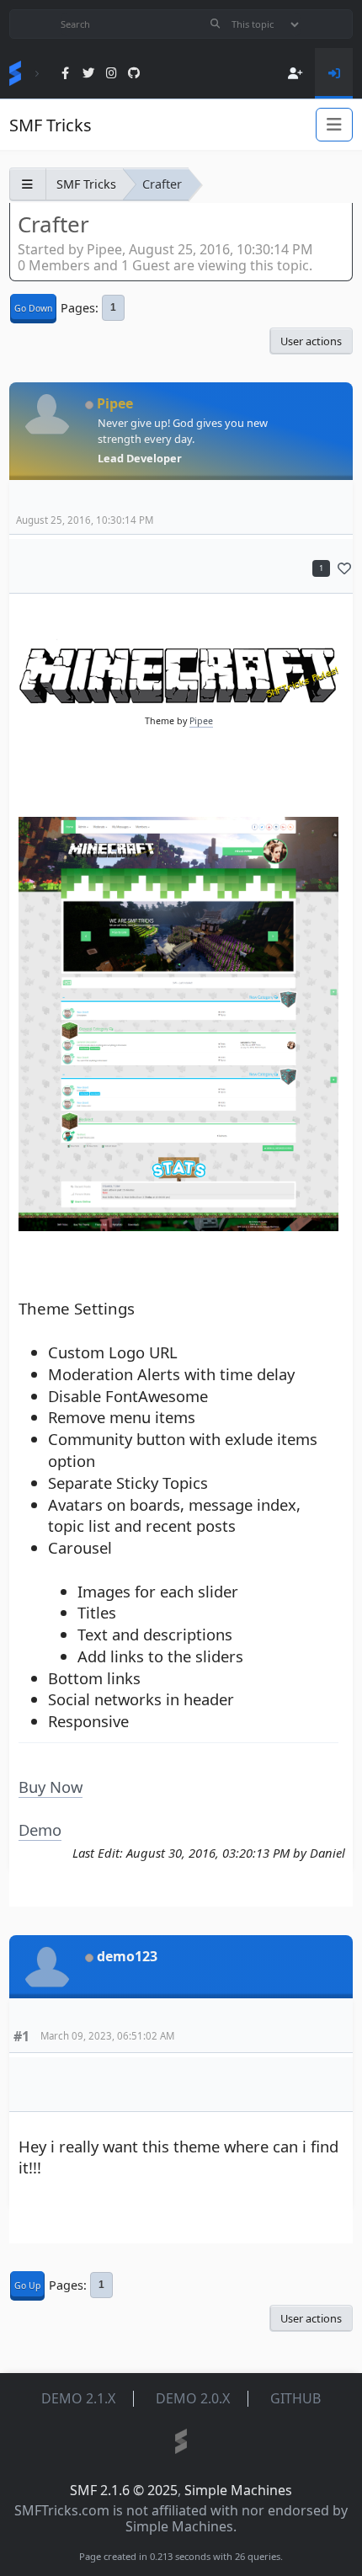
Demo (40, 1829)
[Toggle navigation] (334, 125)
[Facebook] (65, 74)
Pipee (115, 403)
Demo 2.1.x (78, 2398)
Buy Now (51, 1787)
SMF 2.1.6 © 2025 (124, 2490)
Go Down (33, 308)
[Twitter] (88, 74)
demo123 (127, 1956)
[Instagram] (112, 74)
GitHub (295, 2398)
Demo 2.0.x (193, 2398)
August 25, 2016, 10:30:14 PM (85, 520)
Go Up (27, 2285)
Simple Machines (238, 2490)
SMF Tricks (51, 125)
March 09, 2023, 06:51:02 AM (107, 2036)
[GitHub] (134, 74)
